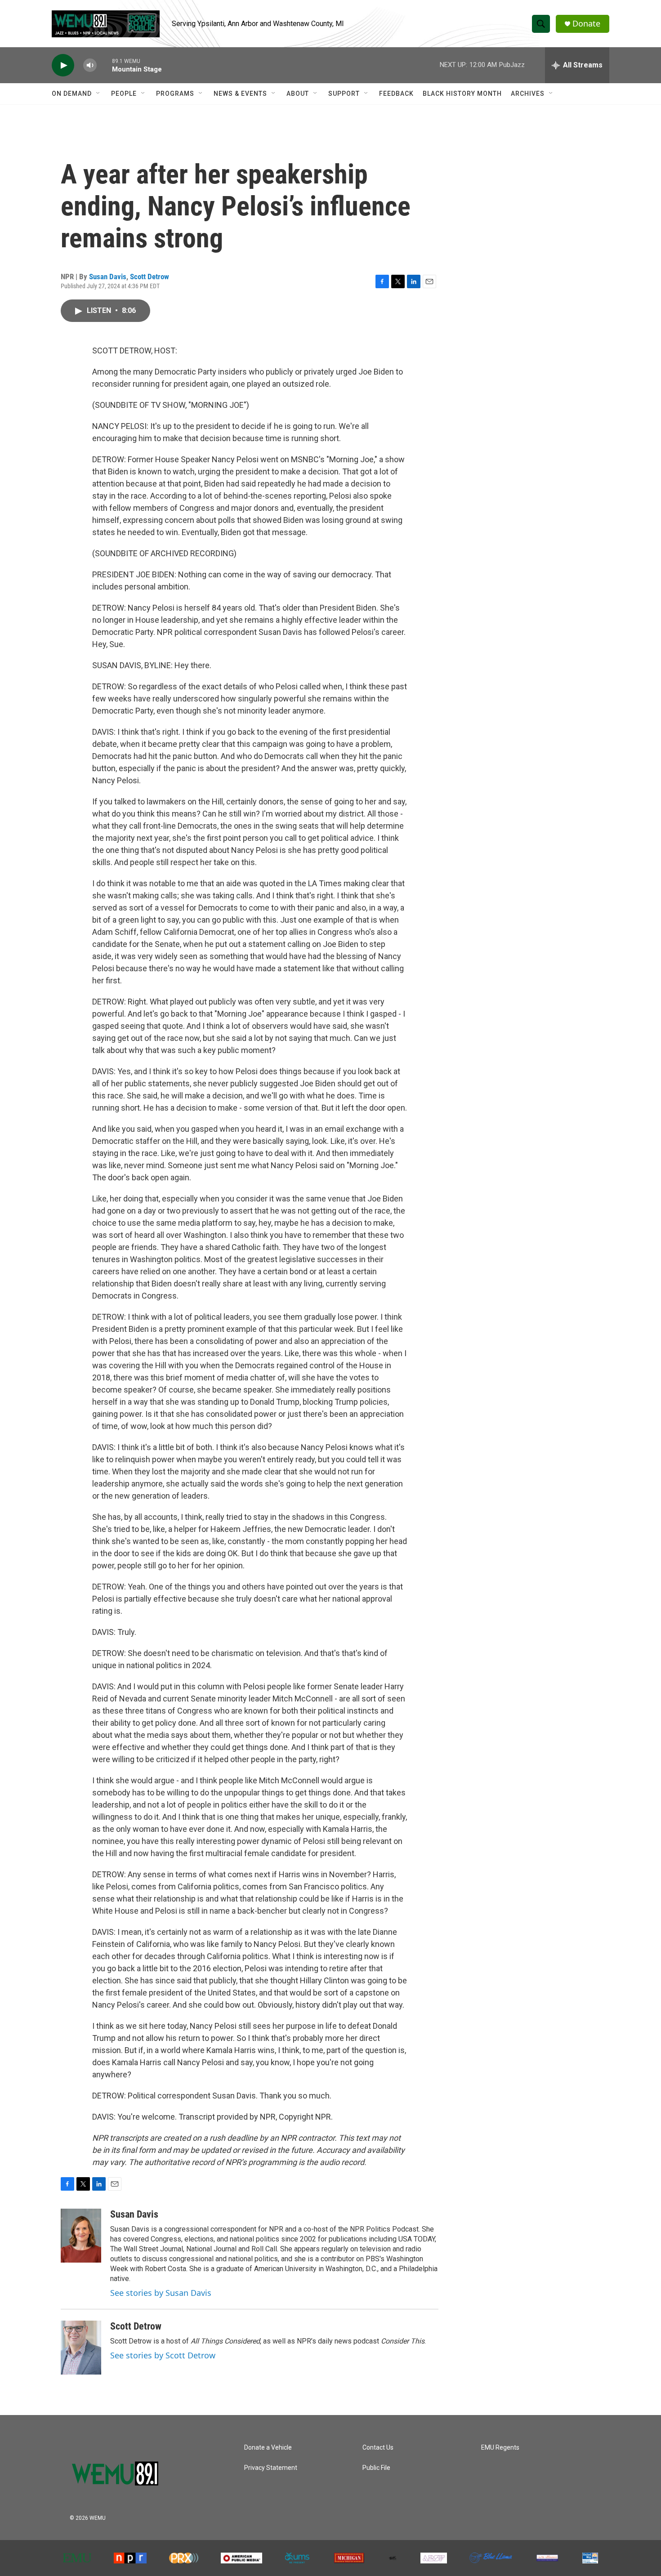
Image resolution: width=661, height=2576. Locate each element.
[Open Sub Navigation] (98, 94)
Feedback (396, 94)
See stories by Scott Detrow (163, 2355)
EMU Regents (500, 2448)
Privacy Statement (271, 2468)
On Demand (72, 94)
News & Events (240, 94)
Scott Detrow (150, 277)
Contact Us (378, 2448)
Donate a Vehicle (268, 2448)
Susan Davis (108, 277)
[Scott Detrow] (81, 2348)
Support (344, 94)
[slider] (104, 65)
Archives (528, 94)
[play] (63, 65)
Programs (175, 94)
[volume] (90, 65)
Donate (586, 24)
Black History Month (462, 94)
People (124, 94)
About (298, 94)
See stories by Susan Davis (161, 2293)
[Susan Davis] (81, 2236)
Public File (376, 2468)
